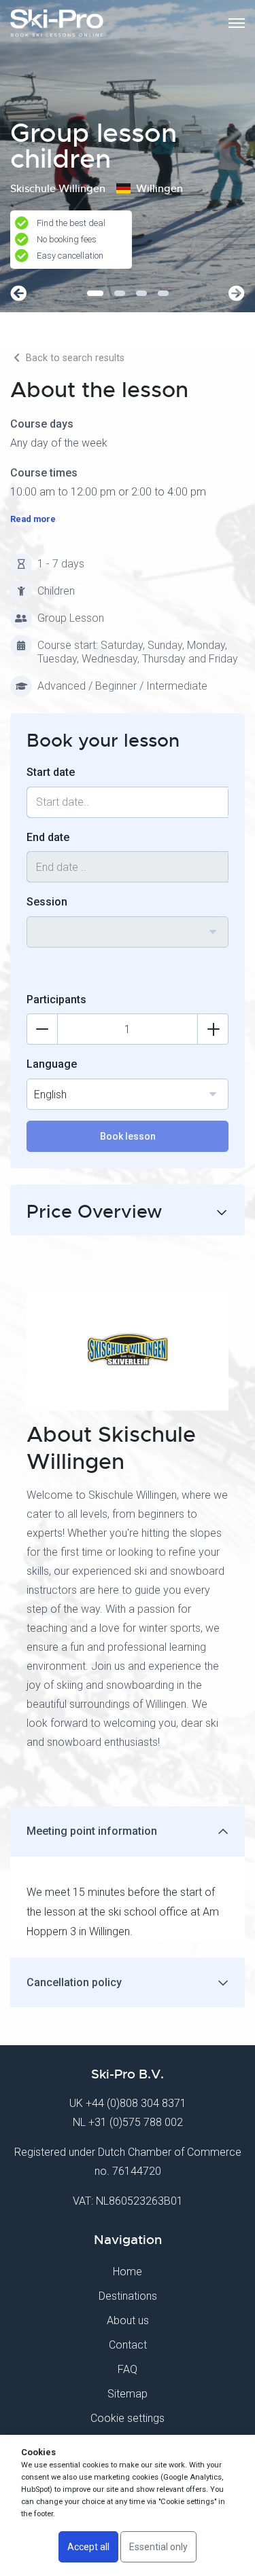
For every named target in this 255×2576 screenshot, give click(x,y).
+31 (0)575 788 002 (136, 2122)
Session (47, 902)
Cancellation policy (74, 1982)
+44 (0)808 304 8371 (136, 2103)
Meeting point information (92, 1831)
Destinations (128, 2296)
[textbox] (128, 924)
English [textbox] (50, 1095)
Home (128, 2272)
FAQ (128, 2369)
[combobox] (128, 932)
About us (128, 2320)
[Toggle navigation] (237, 23)
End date (48, 837)
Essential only (158, 2547)
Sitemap (128, 2394)
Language (52, 1064)
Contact (128, 2345)
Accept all (88, 2547)
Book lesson (128, 1136)
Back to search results (74, 358)
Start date (51, 772)
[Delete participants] (42, 1029)
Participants (56, 1000)
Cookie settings (128, 2418)
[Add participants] (213, 1029)
